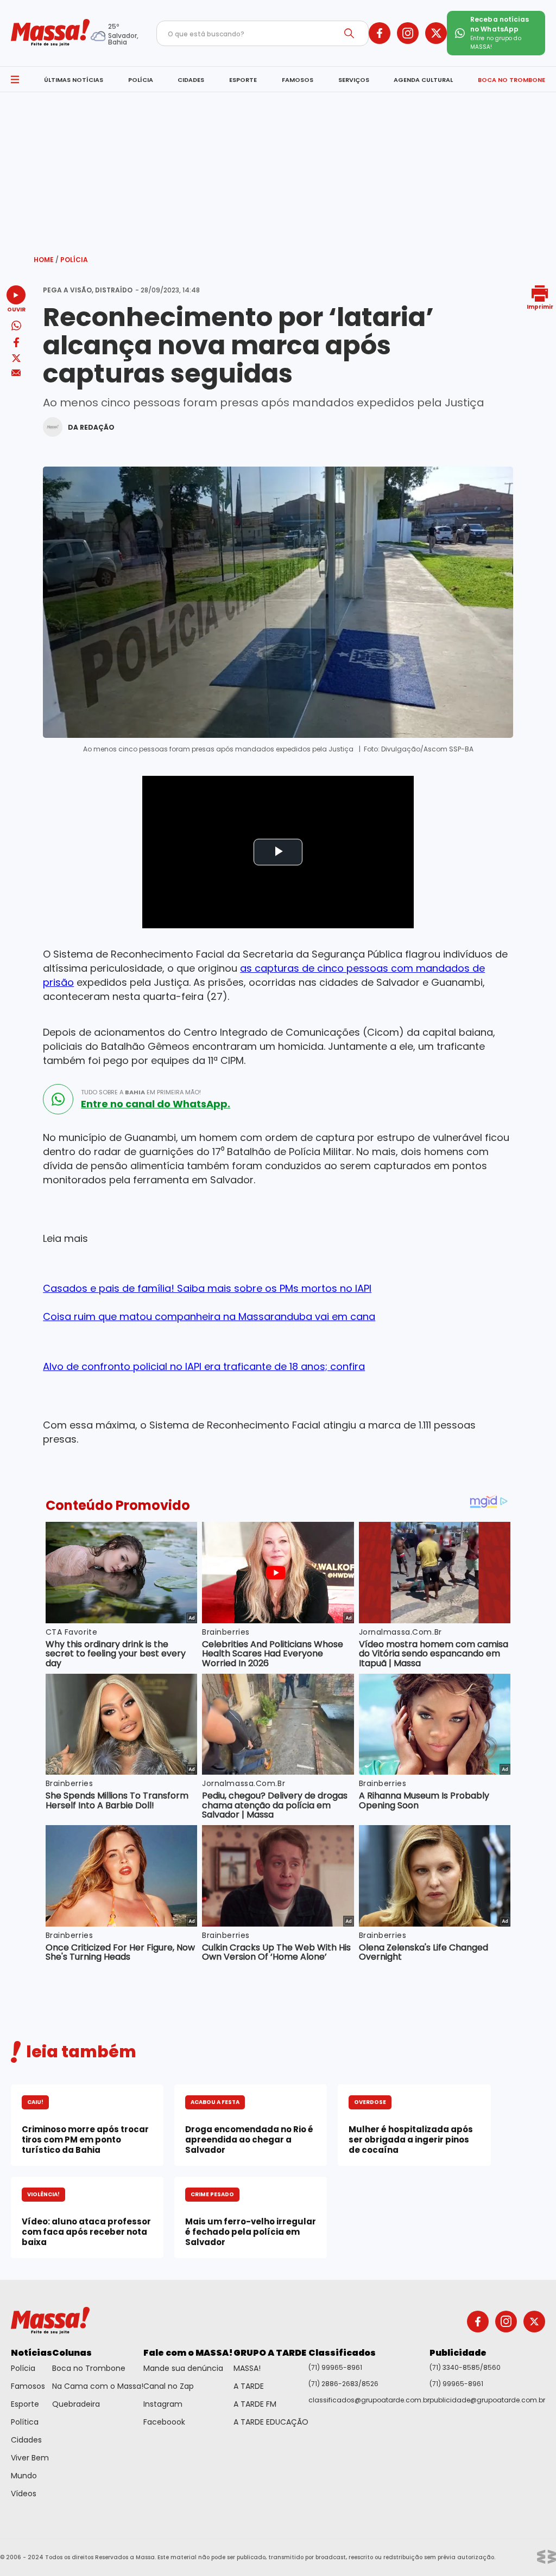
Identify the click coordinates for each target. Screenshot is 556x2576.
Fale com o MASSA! (188, 2353)
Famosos (28, 2386)
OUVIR (16, 309)
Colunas (72, 2353)
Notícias (31, 2353)
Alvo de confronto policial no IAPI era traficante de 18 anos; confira (204, 1366)
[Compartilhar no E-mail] (16, 373)
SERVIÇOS (354, 80)
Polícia (74, 260)
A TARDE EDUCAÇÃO (271, 2422)
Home (46, 260)
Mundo (24, 2476)
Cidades (26, 2440)
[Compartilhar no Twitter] (16, 359)
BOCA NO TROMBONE (511, 80)
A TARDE (249, 2386)
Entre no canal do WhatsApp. (156, 1104)
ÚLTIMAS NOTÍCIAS (74, 80)
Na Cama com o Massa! (98, 2386)
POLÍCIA (141, 80)
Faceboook (164, 2422)
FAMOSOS (298, 80)
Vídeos (24, 2494)
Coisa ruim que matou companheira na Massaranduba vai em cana (209, 1316)
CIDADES (191, 80)
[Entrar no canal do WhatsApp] (58, 1099)
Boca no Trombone (89, 2368)
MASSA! (247, 2368)
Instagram (163, 2404)
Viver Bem (30, 2458)
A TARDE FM (255, 2404)
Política (25, 2422)
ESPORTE (243, 80)
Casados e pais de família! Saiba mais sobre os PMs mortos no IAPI (207, 1288)
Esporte (25, 2404)
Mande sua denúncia (183, 2368)
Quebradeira (76, 2404)
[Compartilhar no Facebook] (16, 344)
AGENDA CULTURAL (423, 80)
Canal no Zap (169, 2386)
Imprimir (540, 306)
